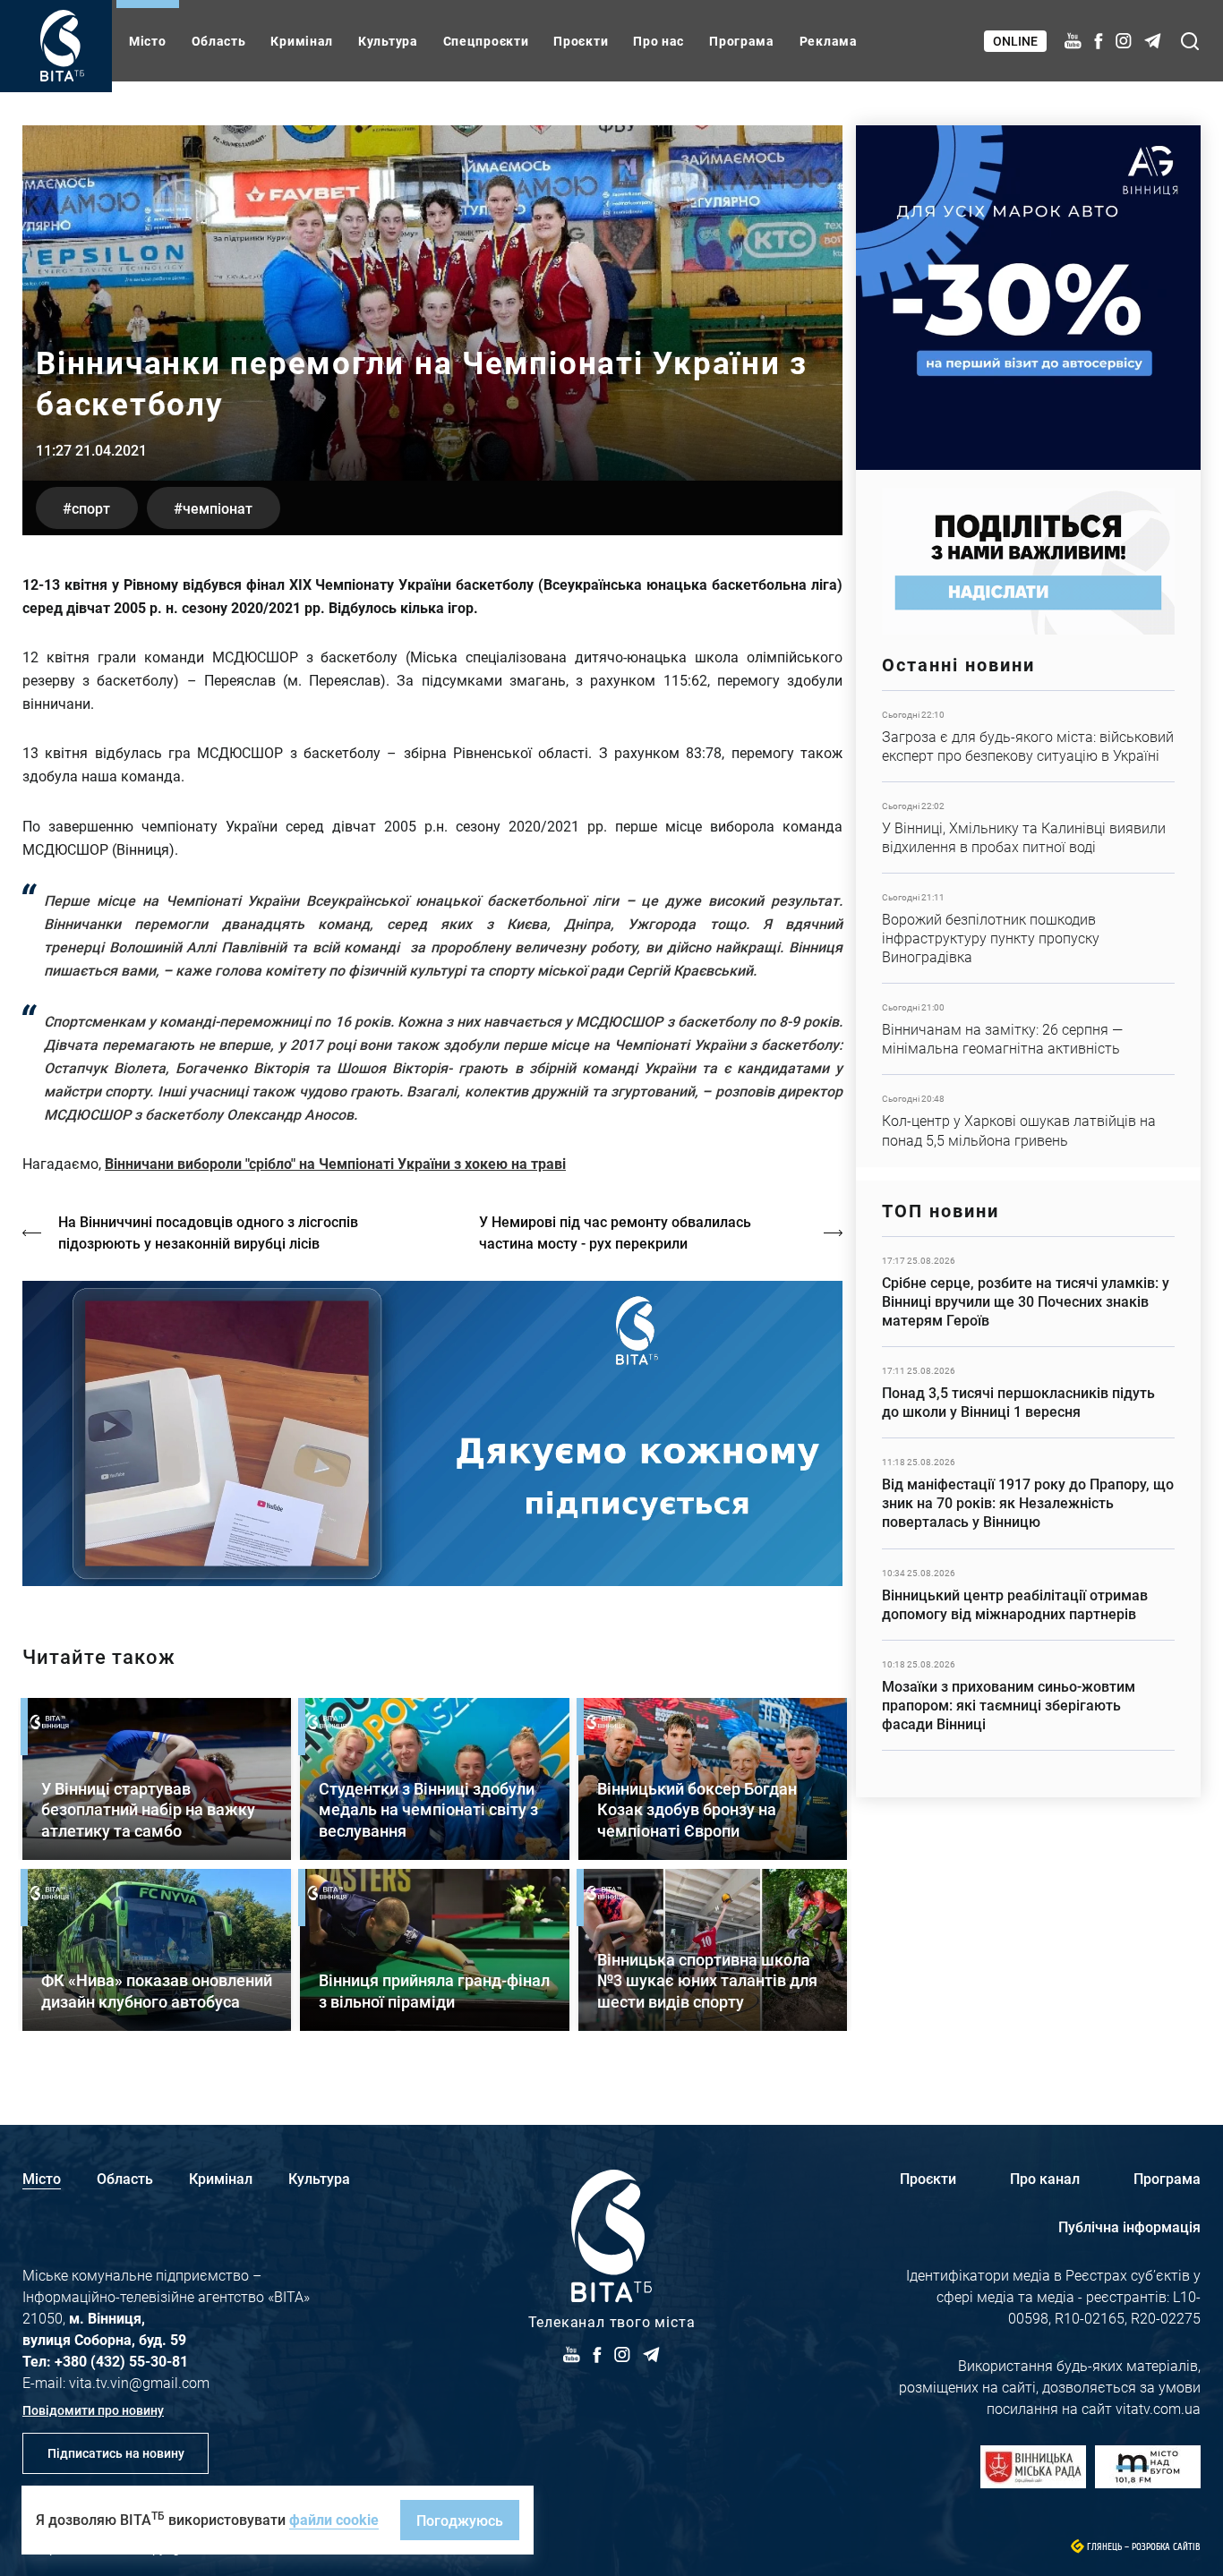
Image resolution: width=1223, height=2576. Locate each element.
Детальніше (1028, 736)
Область (219, 41)
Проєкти (581, 41)
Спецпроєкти (486, 41)
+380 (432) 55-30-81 (121, 2361)
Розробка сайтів (1166, 2547)
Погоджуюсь (460, 2520)
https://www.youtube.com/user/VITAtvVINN (432, 1433)
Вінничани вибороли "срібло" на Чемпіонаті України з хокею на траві (335, 1163)
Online (1015, 41)
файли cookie (334, 2519)
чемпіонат (218, 508)
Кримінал (302, 41)
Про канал (1045, 2178)
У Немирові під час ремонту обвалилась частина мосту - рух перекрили (615, 1232)
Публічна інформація (1129, 2226)
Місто (148, 41)
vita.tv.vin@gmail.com (139, 2382)
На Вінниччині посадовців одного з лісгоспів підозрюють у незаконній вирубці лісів (208, 1232)
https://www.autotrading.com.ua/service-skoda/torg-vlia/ (1028, 298)
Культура (388, 41)
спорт (91, 508)
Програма (742, 41)
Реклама (829, 41)
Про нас (659, 41)
